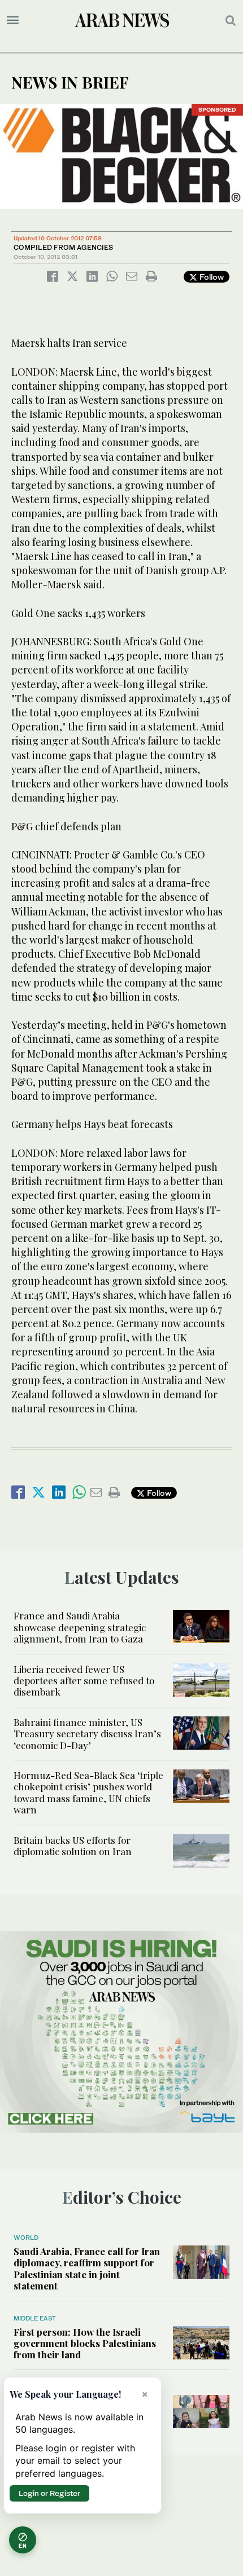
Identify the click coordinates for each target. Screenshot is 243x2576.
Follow (211, 277)
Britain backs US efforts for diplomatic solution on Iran (73, 1846)
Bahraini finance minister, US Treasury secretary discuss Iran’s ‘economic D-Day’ (87, 1734)
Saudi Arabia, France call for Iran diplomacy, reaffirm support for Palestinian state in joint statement (87, 2268)
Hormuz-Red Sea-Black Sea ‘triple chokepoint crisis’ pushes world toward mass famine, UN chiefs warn (88, 1792)
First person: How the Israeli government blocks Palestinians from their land (85, 2343)
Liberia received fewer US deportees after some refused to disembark (84, 1681)
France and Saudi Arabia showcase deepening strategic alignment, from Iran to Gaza (80, 1627)
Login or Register (49, 2493)
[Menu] (13, 20)
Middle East (35, 2318)
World (26, 2238)
